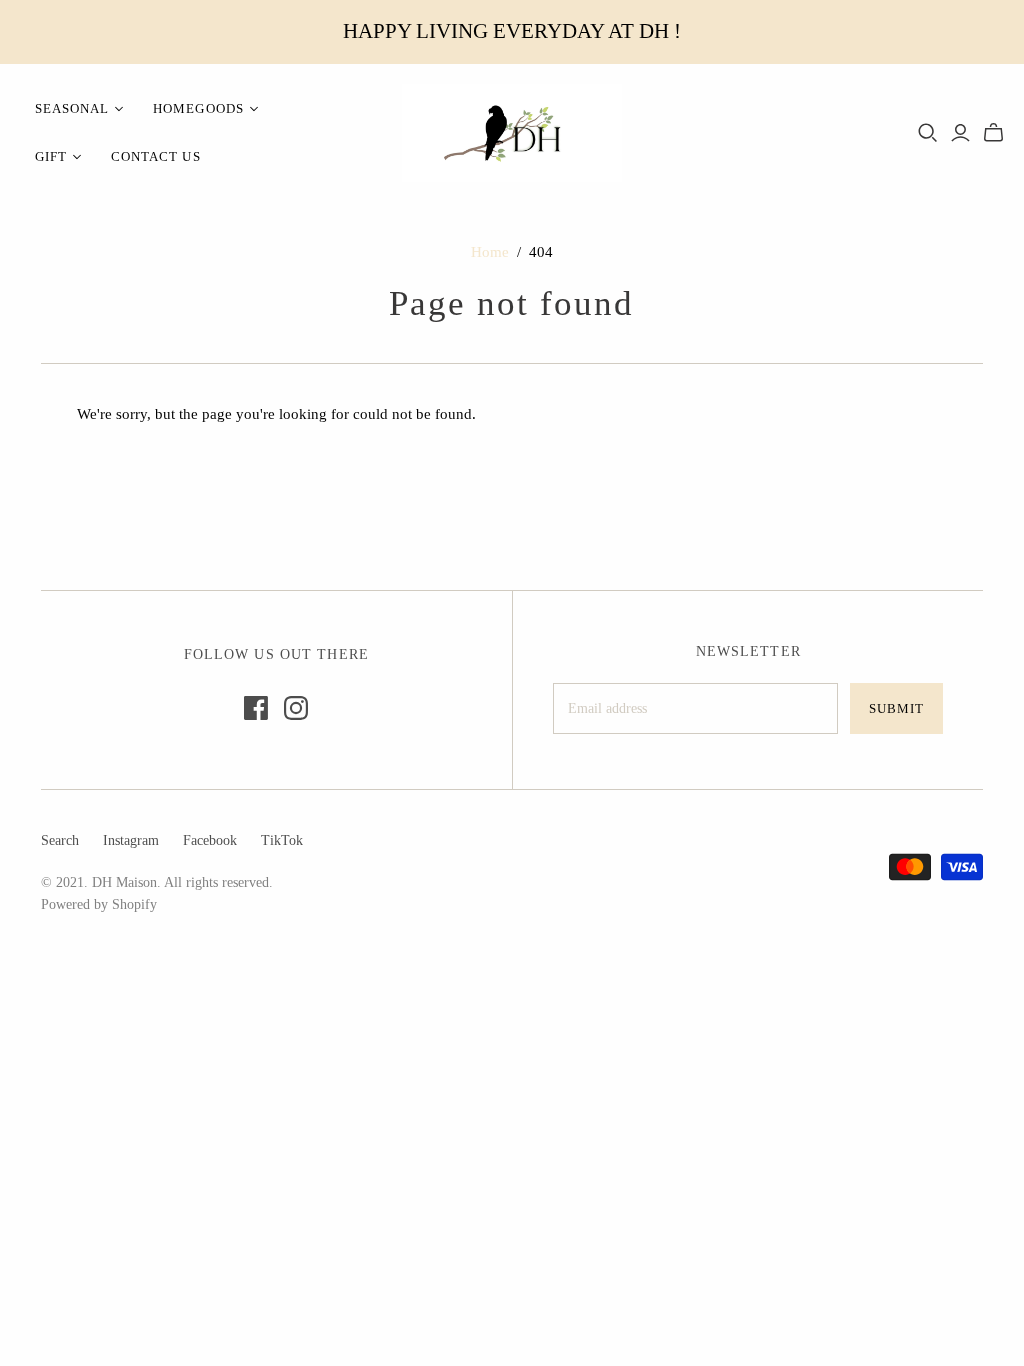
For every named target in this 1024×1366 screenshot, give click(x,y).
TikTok (282, 840)
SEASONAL (72, 108)
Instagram (131, 840)
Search (60, 840)
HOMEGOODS (198, 108)
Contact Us (155, 156)
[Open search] (928, 133)
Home (490, 252)
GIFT (51, 156)
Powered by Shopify (99, 904)
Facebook (210, 840)
